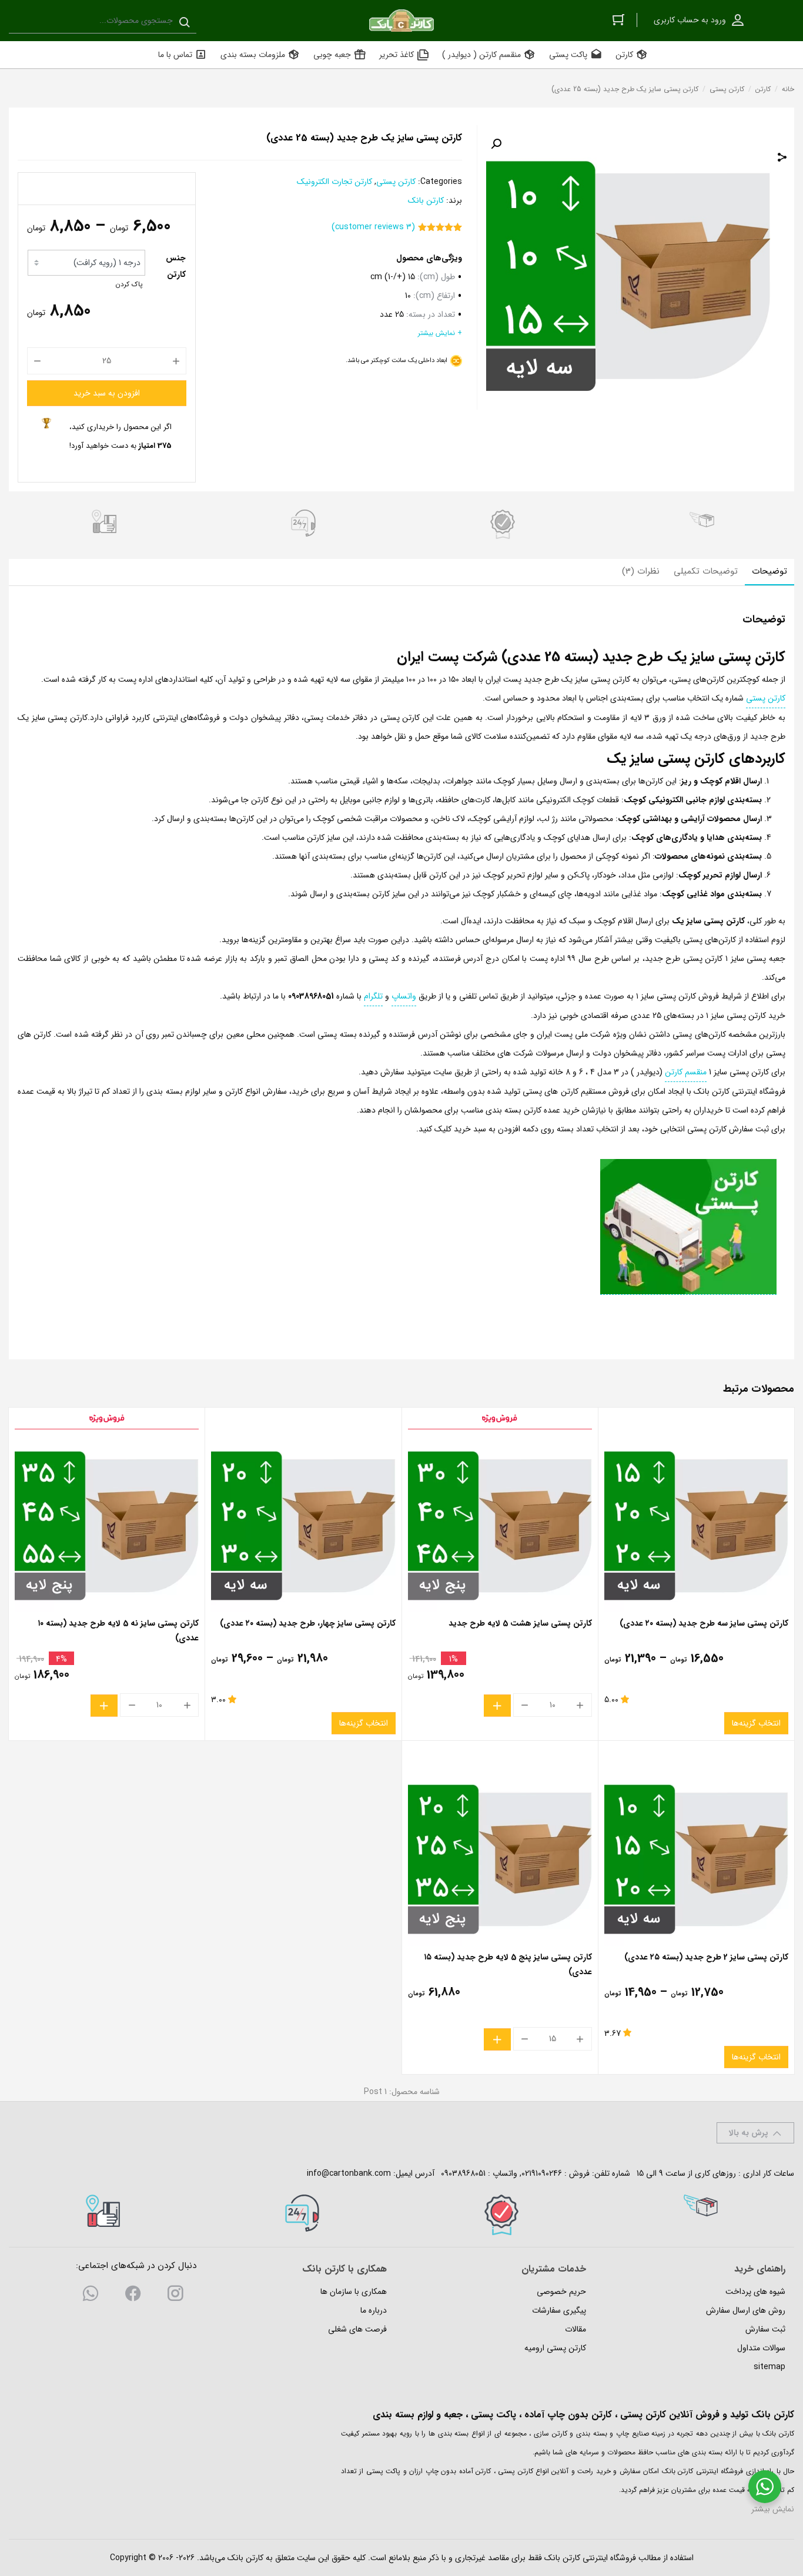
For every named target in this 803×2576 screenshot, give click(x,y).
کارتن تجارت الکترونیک (334, 182)
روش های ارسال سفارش (746, 2310)
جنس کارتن (176, 266)
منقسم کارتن (686, 1072)
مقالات (576, 2329)
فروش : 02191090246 (556, 2173)
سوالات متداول (761, 2348)
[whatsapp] (91, 2296)
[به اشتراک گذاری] (782, 159)
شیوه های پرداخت (755, 2292)
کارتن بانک (426, 200)
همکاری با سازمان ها (354, 2292)
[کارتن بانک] (401, 21)
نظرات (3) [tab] (641, 571)
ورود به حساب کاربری (690, 20)
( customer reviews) (373, 227)
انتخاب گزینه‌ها (756, 1723)
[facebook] (133, 2296)
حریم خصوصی (561, 2292)
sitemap (769, 2367)
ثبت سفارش (765, 2329)
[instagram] (175, 2296)
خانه (788, 89)
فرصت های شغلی (357, 2329)
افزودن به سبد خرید (107, 393)
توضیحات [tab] (769, 571)
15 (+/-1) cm (393, 277)
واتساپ (404, 996)
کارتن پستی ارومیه (555, 2348)
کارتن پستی (727, 89)
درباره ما (374, 2310)
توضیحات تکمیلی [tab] (706, 571)
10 (408, 296)
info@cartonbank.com (349, 2173)
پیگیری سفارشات (559, 2310)
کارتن (763, 89)
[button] (496, 144)
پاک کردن (129, 284)
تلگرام (373, 996)
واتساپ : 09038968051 (479, 2173)
